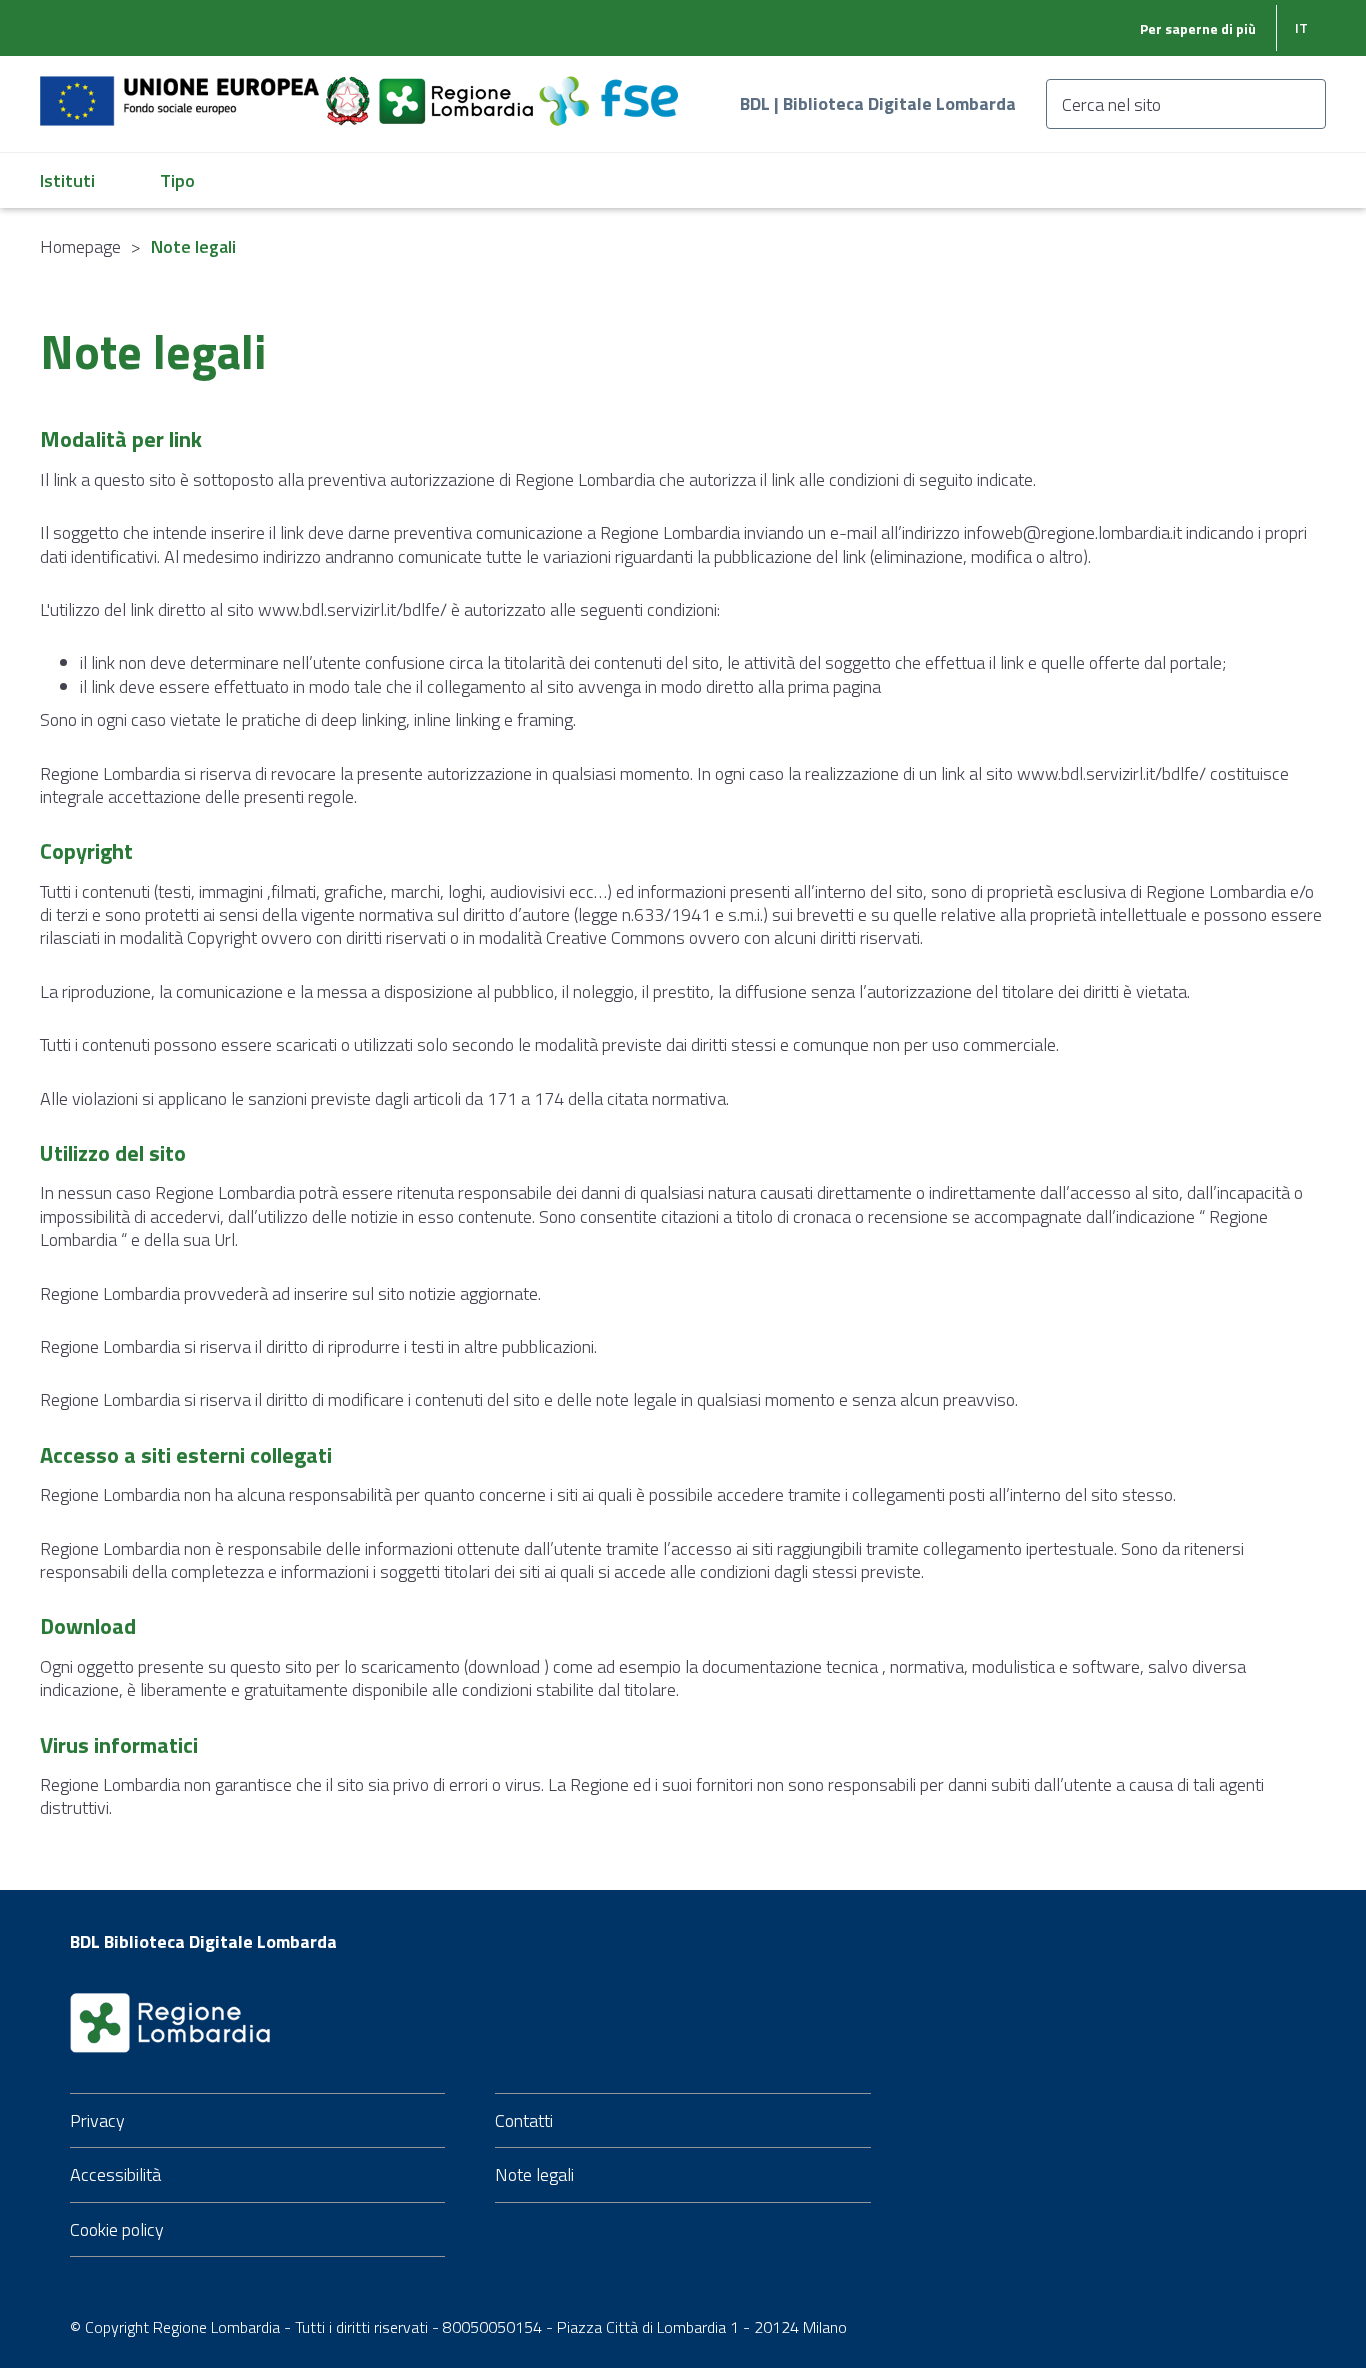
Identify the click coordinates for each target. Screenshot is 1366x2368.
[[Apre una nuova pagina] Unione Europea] (181, 89)
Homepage (80, 246)
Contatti (524, 2120)
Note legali (534, 2174)
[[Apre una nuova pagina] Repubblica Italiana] (350, 89)
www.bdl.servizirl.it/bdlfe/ (352, 609)
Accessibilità (115, 2174)
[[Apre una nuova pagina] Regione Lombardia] (458, 89)
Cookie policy (117, 2229)
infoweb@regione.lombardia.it (1073, 532)
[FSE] (608, 89)
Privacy (97, 2120)
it (1301, 27)
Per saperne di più (1198, 28)
